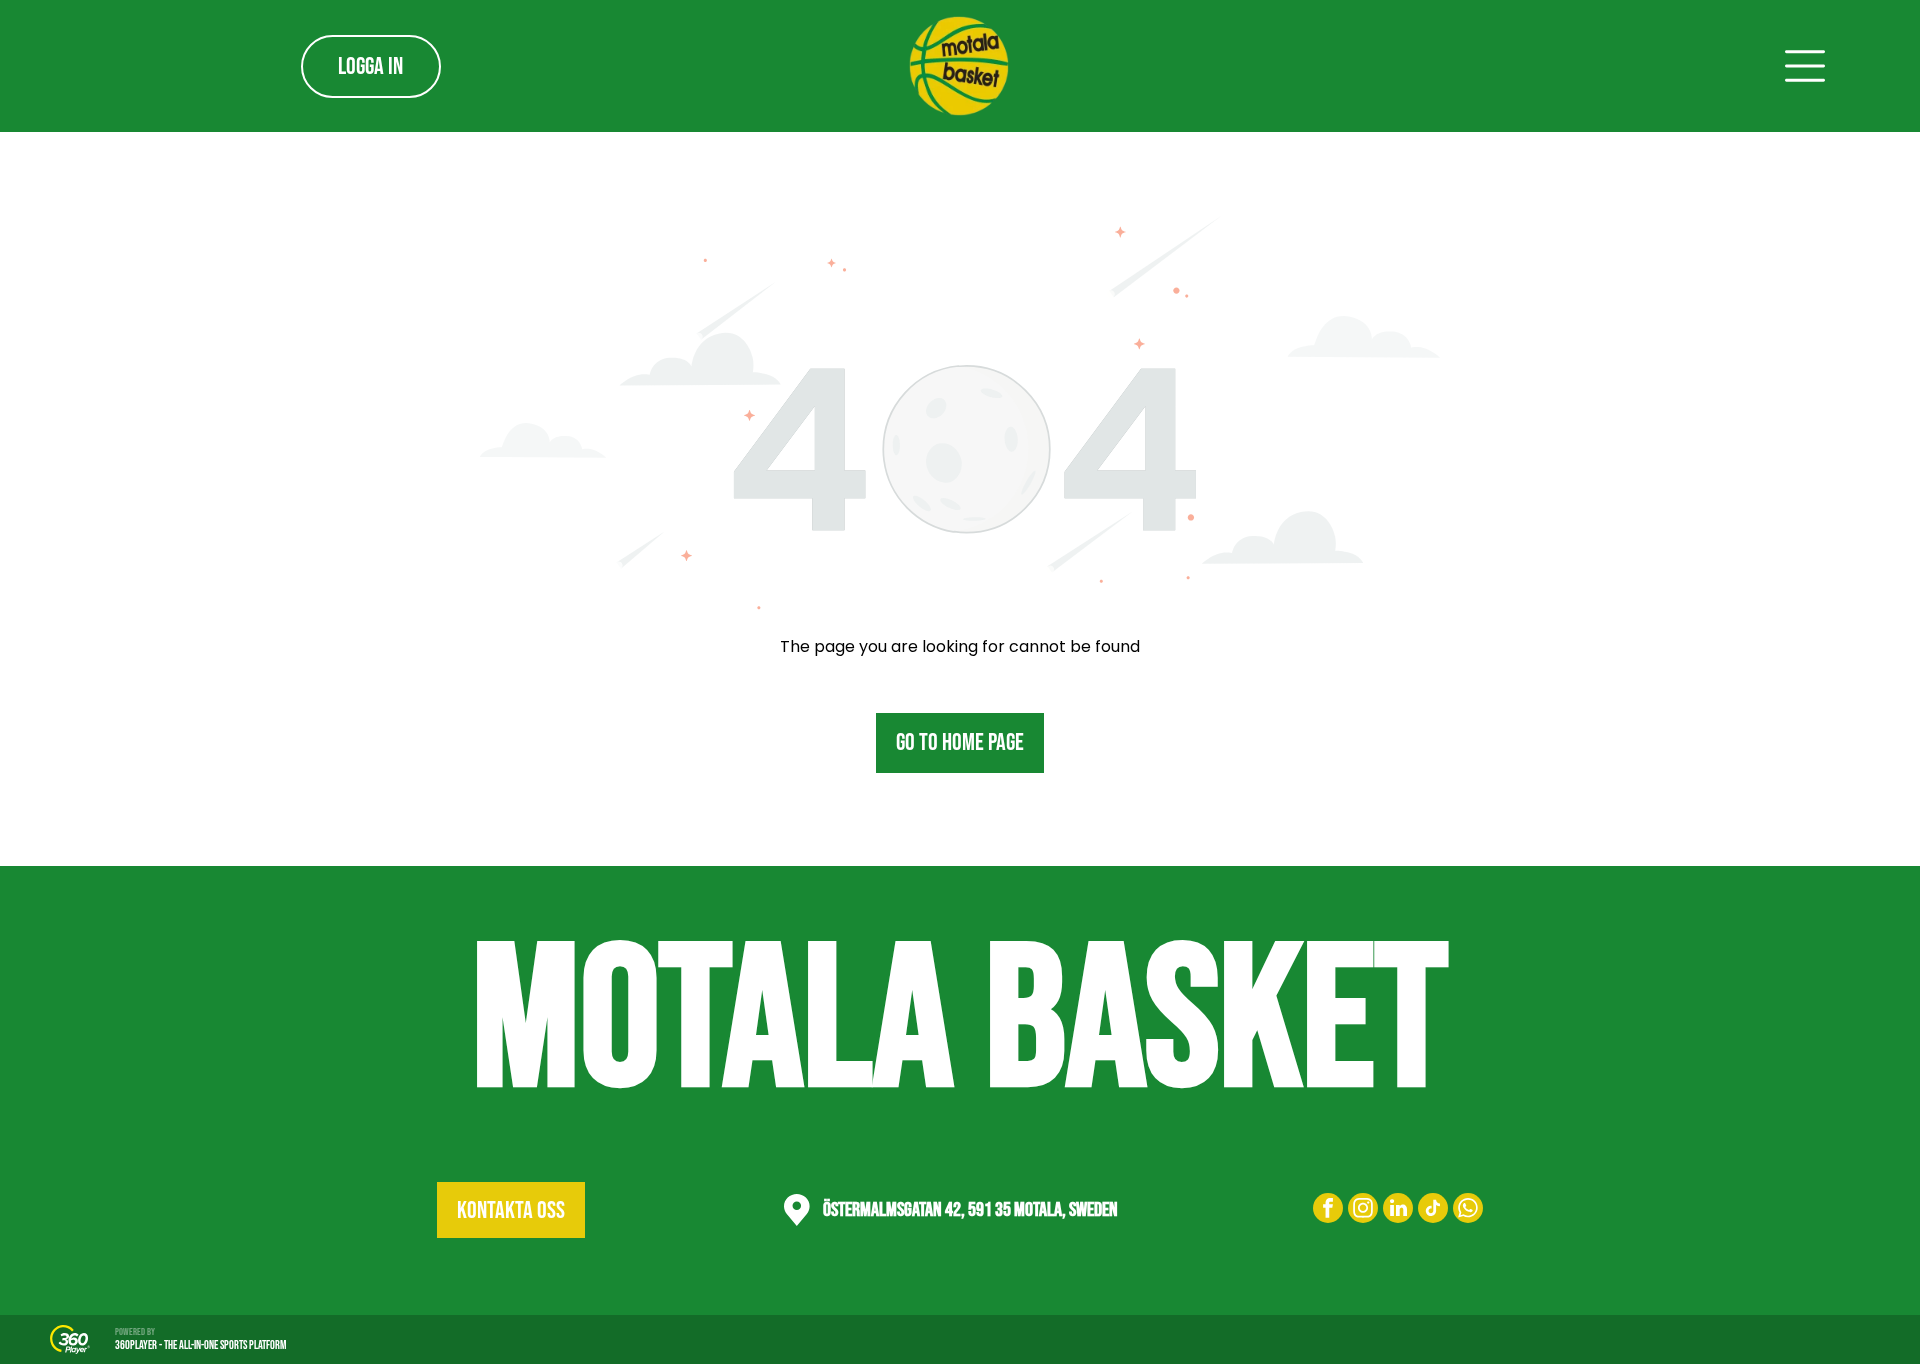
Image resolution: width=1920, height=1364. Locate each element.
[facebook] (1328, 1210)
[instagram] (1363, 1210)
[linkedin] (1398, 1210)
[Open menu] (1805, 66)
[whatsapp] (1468, 1210)
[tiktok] (1433, 1210)
